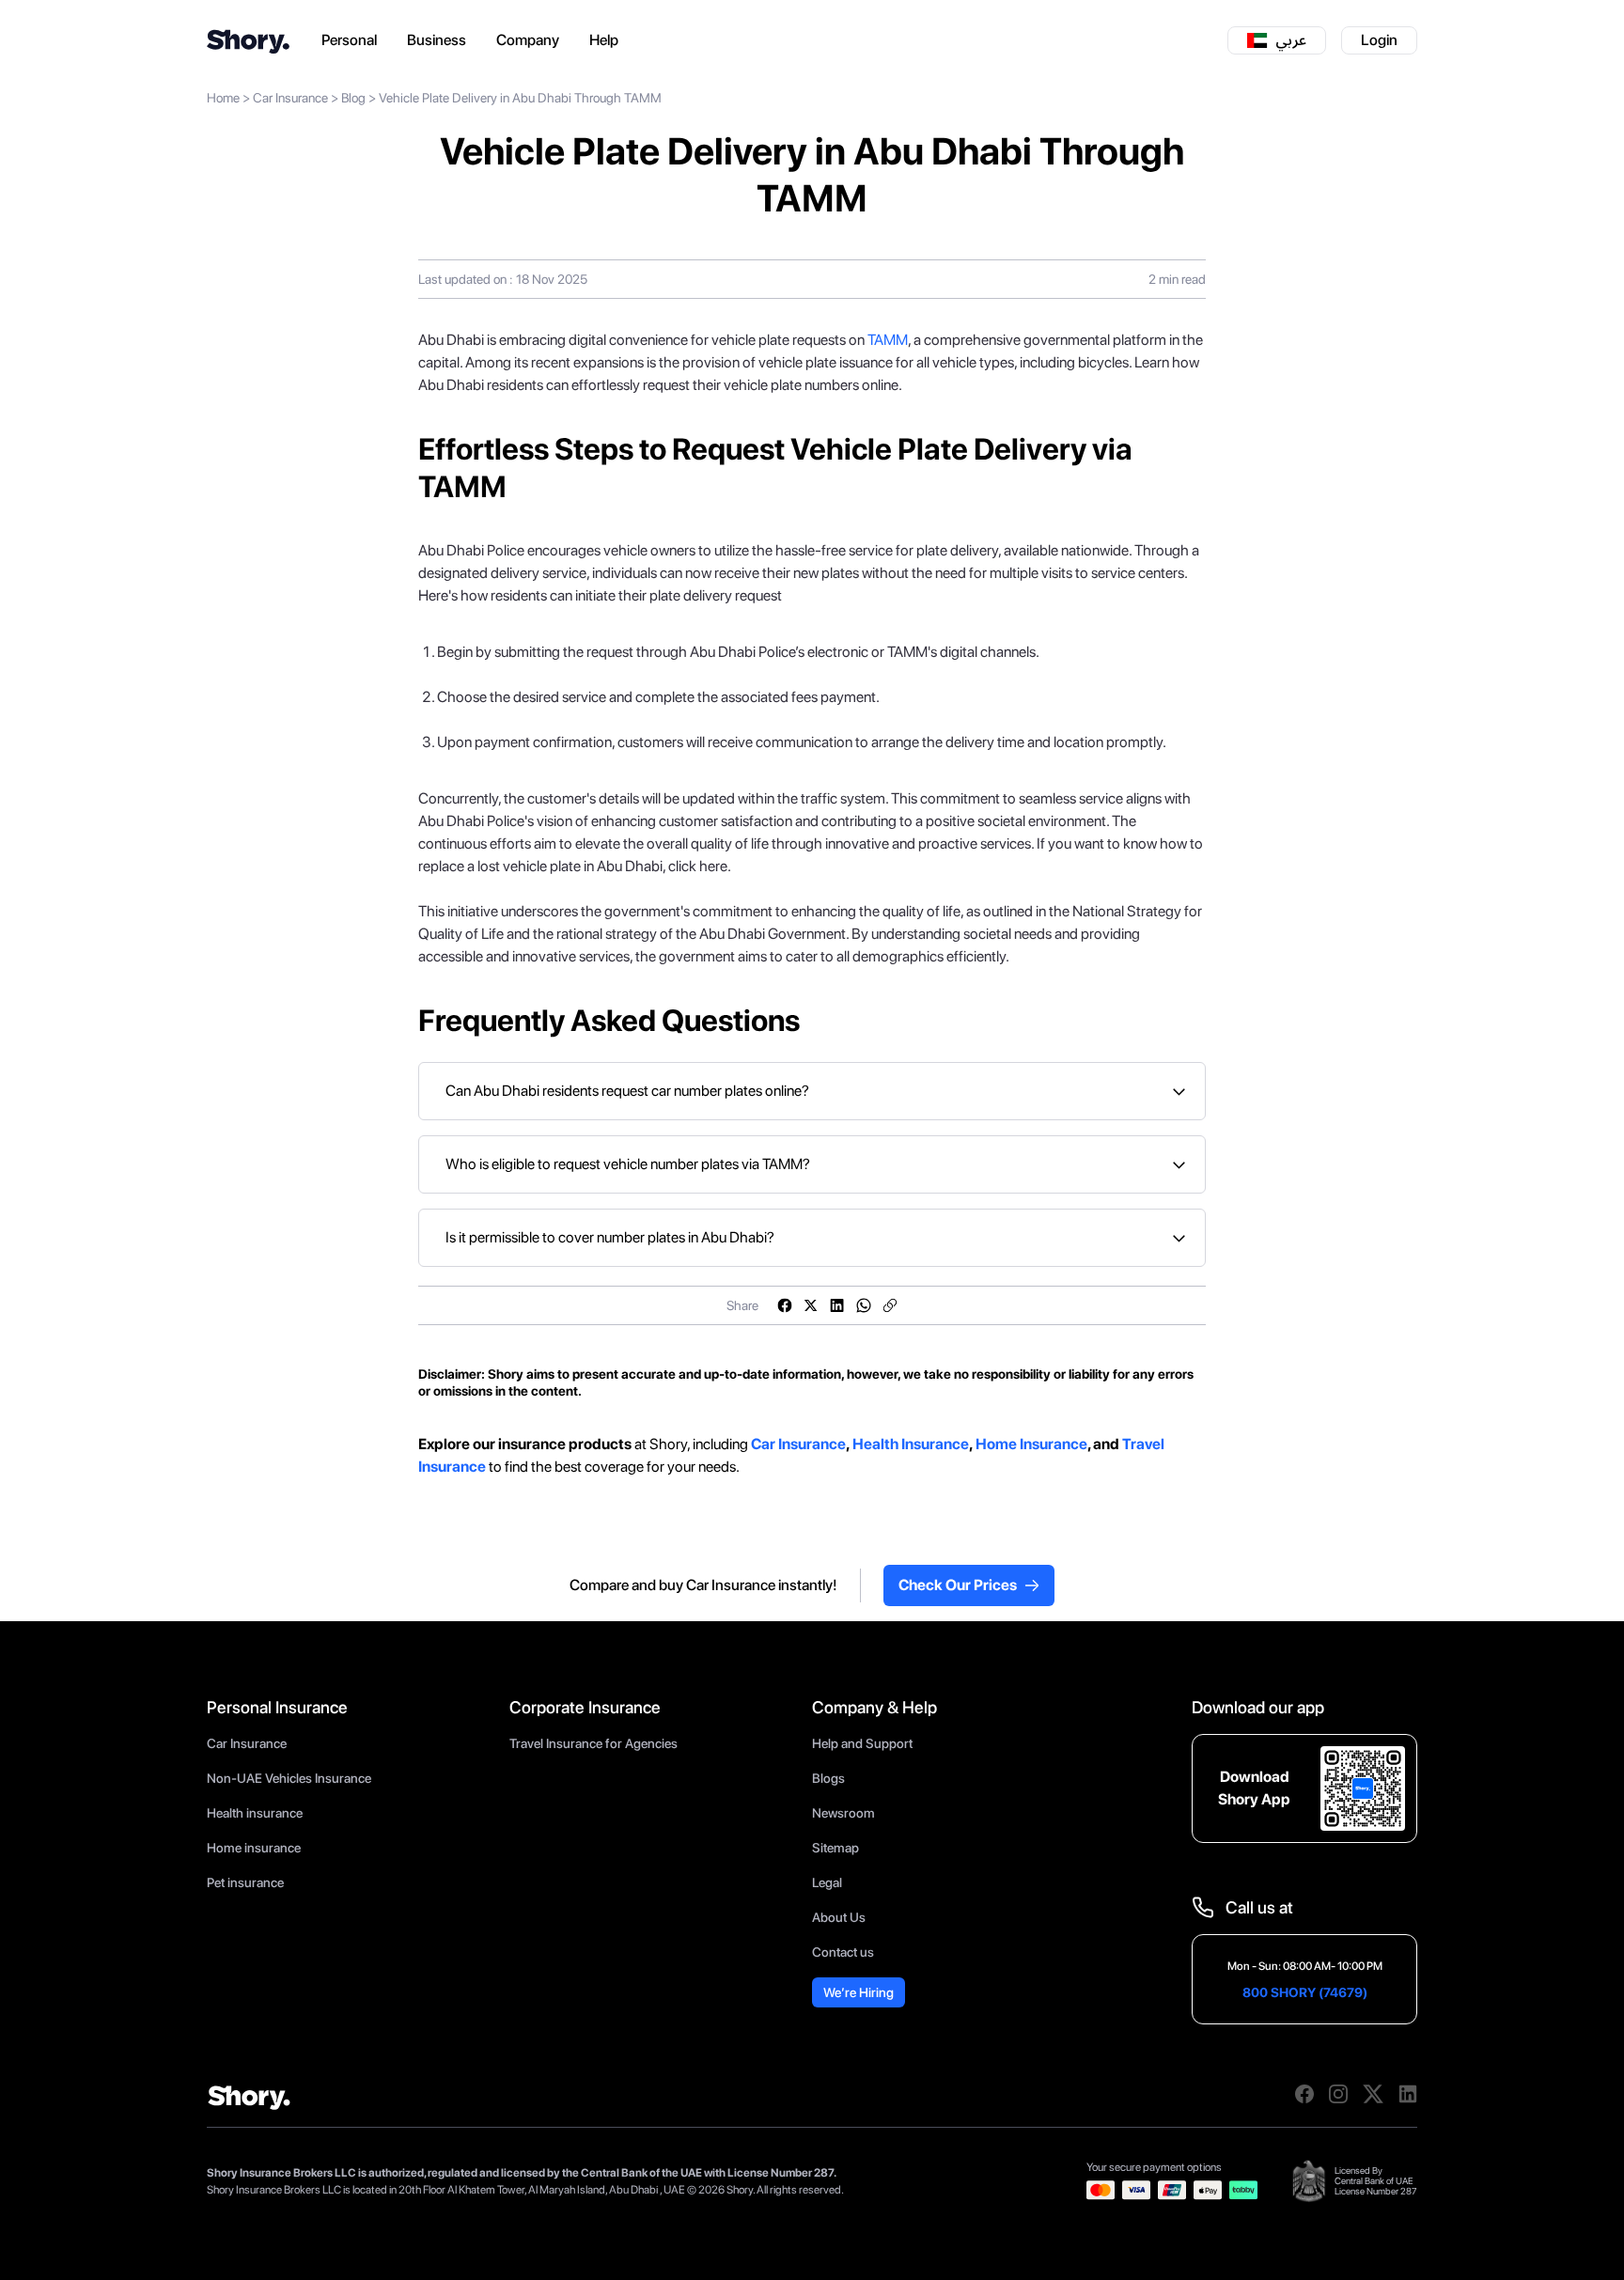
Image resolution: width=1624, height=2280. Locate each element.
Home (223, 98)
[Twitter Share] (811, 1305)
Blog (353, 98)
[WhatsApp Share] (864, 1305)
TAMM (888, 340)
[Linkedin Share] (837, 1305)
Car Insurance (290, 98)
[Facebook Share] (785, 1305)
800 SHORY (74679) (1305, 1992)
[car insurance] (750, 1444)
